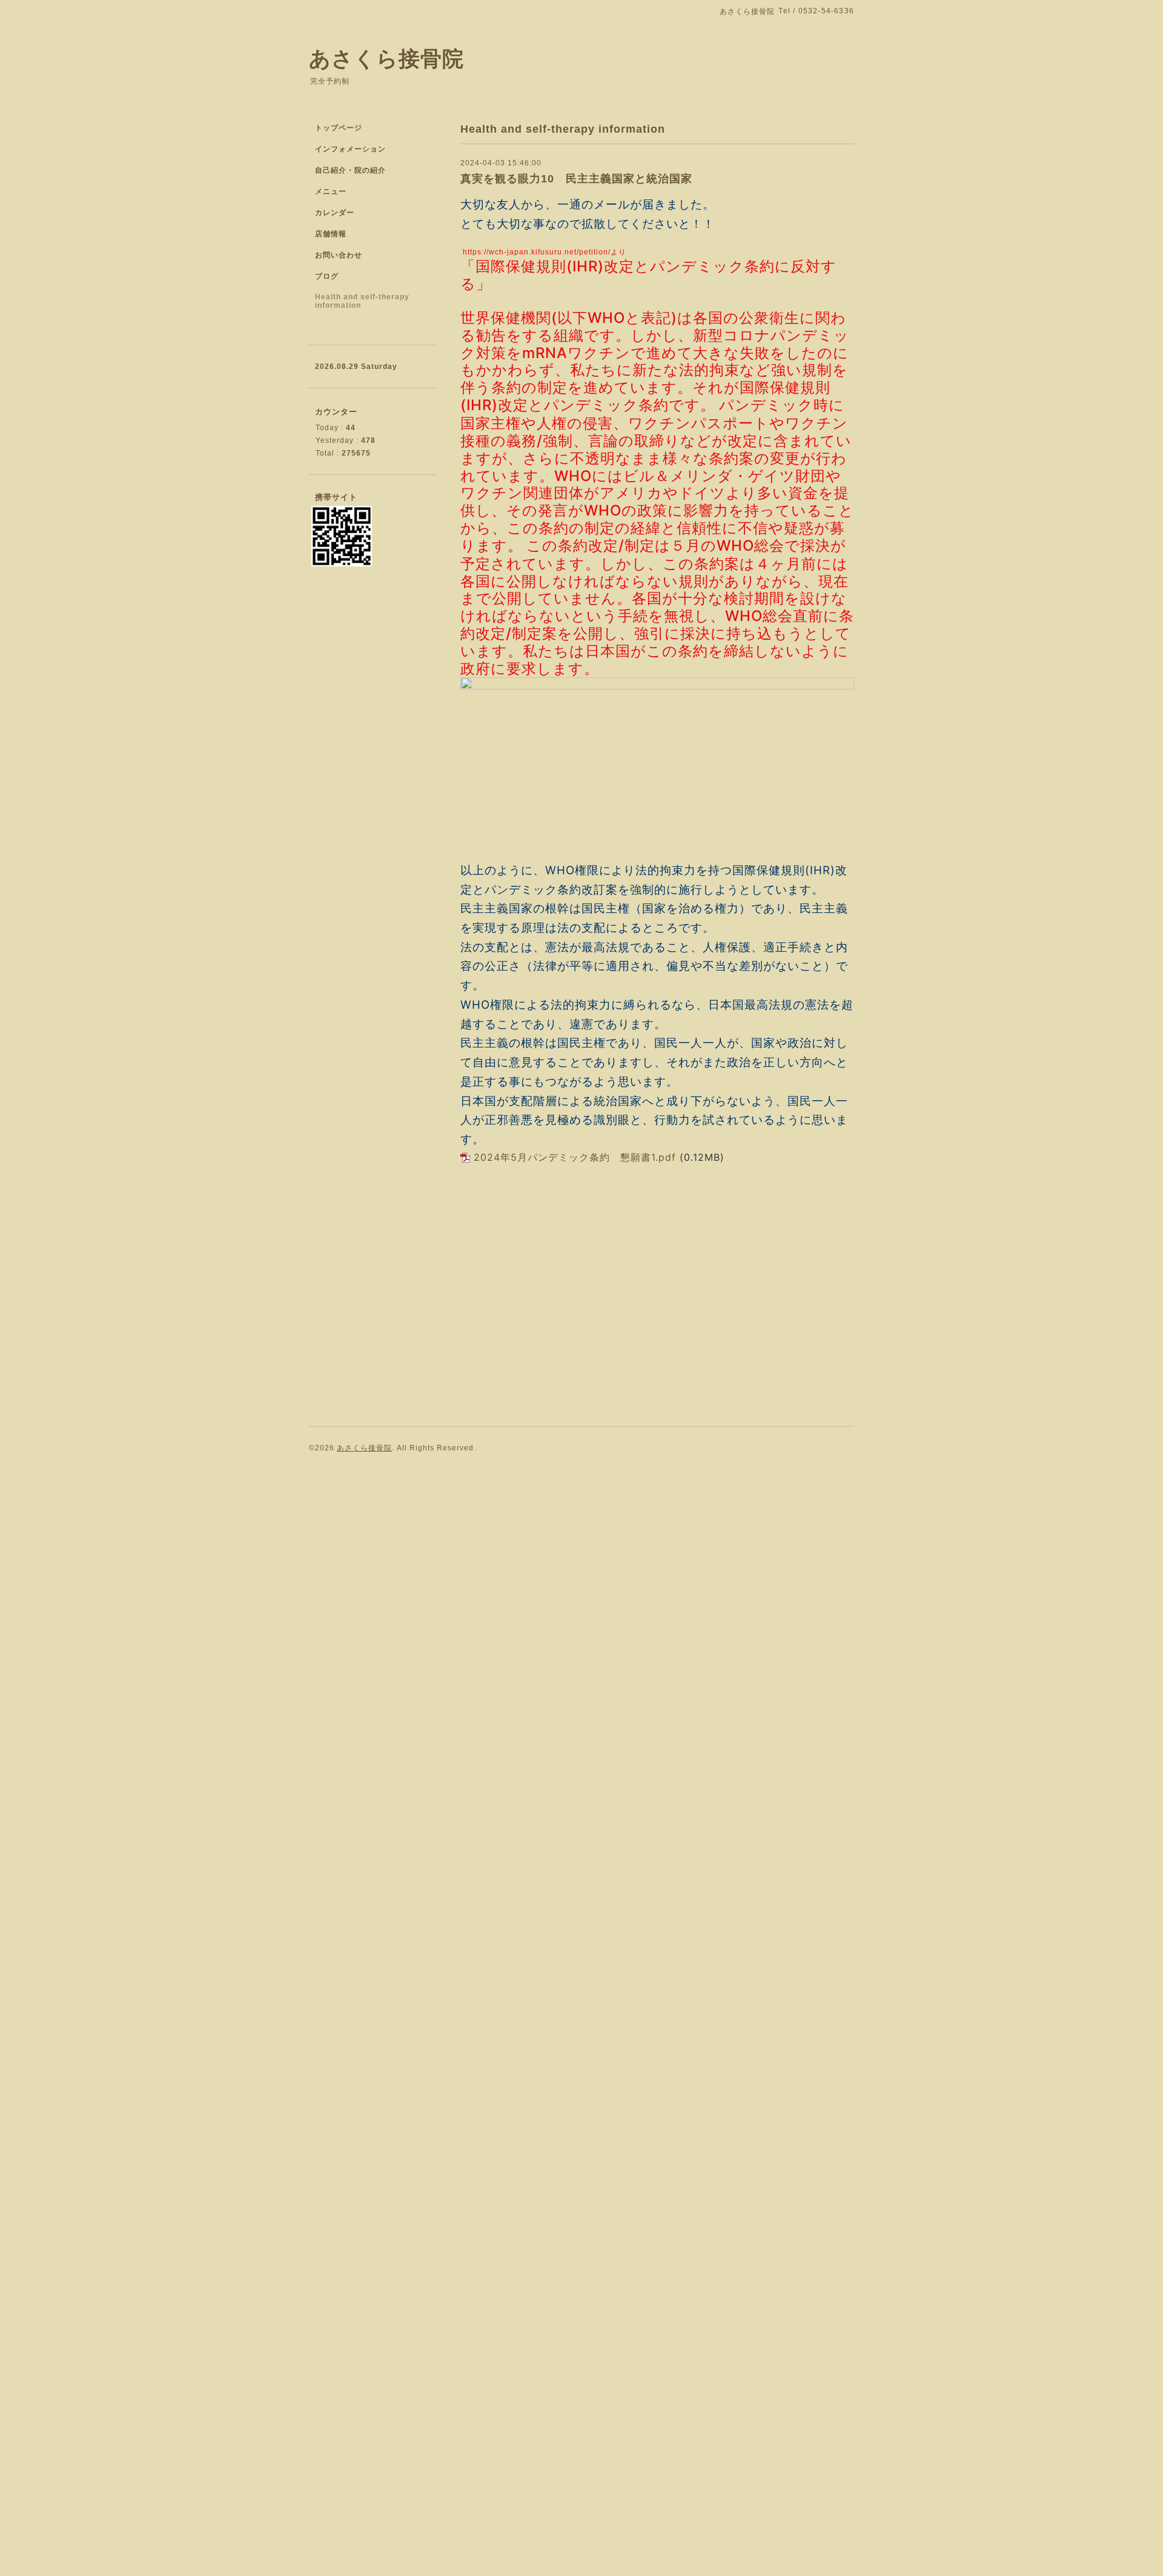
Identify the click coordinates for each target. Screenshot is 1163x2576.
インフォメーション (350, 149)
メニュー (331, 191)
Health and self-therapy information (362, 301)
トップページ (339, 128)
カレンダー (335, 213)
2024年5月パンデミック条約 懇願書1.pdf (575, 1157)
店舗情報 (331, 234)
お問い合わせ (339, 255)
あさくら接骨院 (386, 58)
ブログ (327, 276)
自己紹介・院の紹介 (350, 170)
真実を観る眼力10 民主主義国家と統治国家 (576, 179)
